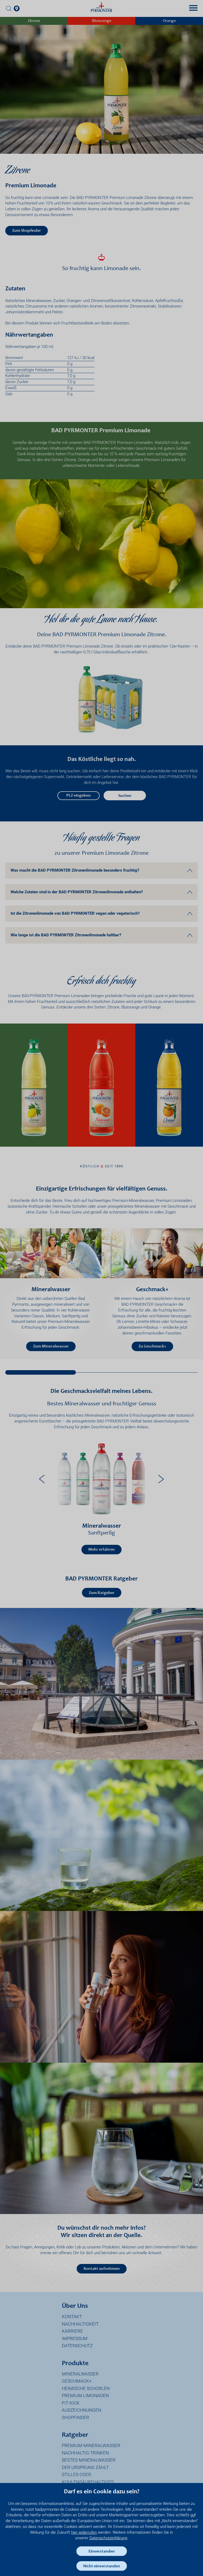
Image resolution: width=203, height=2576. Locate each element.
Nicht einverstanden (102, 2566)
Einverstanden (102, 2551)
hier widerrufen (84, 2532)
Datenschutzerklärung (108, 2538)
